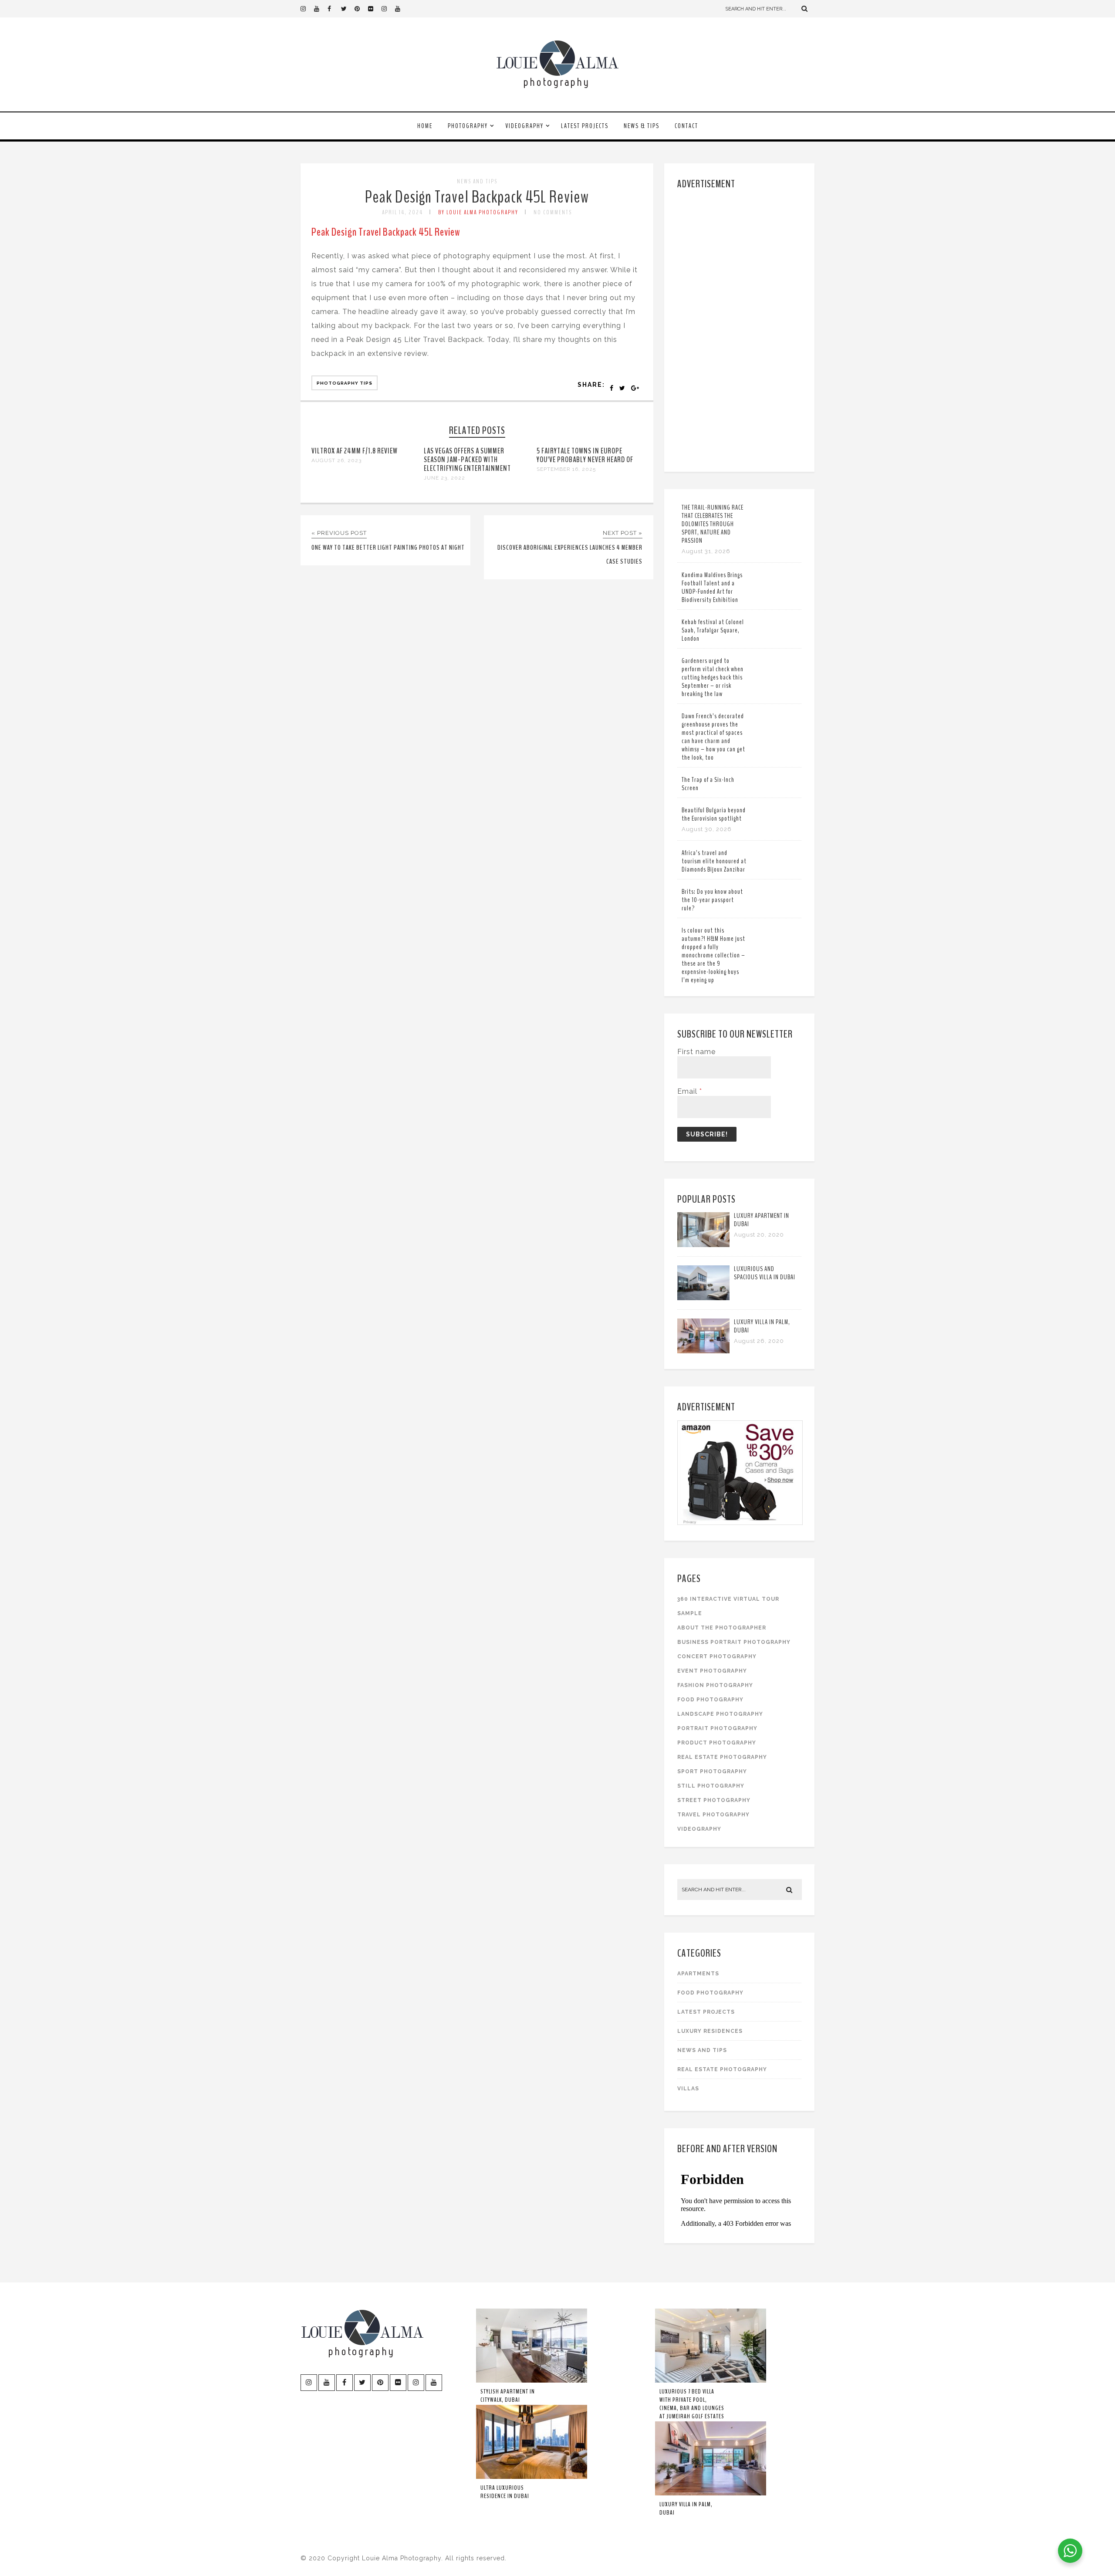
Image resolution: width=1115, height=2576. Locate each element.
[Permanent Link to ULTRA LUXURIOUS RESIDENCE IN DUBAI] (532, 2477)
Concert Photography (717, 1656)
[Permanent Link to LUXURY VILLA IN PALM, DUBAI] (703, 1351)
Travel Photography (713, 1815)
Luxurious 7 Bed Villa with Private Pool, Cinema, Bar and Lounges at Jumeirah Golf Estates (692, 2404)
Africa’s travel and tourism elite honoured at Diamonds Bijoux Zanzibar (714, 861)
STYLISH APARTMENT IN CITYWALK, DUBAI (508, 2396)
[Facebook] (334, 9)
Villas (688, 2089)
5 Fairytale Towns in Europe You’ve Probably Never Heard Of (585, 455)
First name (696, 1052)
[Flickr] (375, 9)
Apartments (698, 1974)
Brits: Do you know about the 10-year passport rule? (712, 900)
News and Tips (477, 181)
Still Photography (711, 1786)
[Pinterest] (361, 9)
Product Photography (717, 1743)
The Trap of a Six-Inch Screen (708, 784)
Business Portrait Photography (734, 1642)
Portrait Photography (717, 1728)
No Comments (553, 212)
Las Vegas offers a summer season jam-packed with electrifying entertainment (467, 460)
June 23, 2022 (444, 478)
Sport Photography (712, 1771)
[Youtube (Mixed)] (402, 9)
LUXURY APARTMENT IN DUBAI (762, 1220)
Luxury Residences (710, 2031)
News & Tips (642, 126)
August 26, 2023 (336, 460)
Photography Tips (345, 383)
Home (425, 126)
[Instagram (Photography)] (307, 9)
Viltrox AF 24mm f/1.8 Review (355, 451)
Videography (524, 126)
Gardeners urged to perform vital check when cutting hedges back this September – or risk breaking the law (713, 677)
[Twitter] (348, 9)
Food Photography (710, 1700)
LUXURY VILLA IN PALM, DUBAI (762, 1326)
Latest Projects (585, 126)
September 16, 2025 (566, 469)
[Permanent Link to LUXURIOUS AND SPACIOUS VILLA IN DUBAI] (703, 1298)
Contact (686, 126)
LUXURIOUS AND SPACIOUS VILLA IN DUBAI (765, 1273)
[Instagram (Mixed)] (388, 9)
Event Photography (712, 1671)
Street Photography (714, 1800)
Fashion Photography (715, 1685)
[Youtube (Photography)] (321, 9)
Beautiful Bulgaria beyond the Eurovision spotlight (714, 814)
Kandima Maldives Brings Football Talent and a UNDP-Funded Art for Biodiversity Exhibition (712, 587)
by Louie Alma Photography (478, 212)
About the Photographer (722, 1628)
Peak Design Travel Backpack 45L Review (477, 197)
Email (690, 1091)
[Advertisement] (741, 329)
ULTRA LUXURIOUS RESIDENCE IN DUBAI (505, 2492)
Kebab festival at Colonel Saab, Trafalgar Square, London (713, 630)
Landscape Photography (720, 1714)
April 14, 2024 (402, 212)
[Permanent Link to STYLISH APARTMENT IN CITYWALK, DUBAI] (532, 2381)
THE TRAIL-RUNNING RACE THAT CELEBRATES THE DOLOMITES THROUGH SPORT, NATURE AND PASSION (713, 524)
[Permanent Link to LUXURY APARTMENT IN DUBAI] (703, 1245)
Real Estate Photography (722, 1757)
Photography (468, 126)
